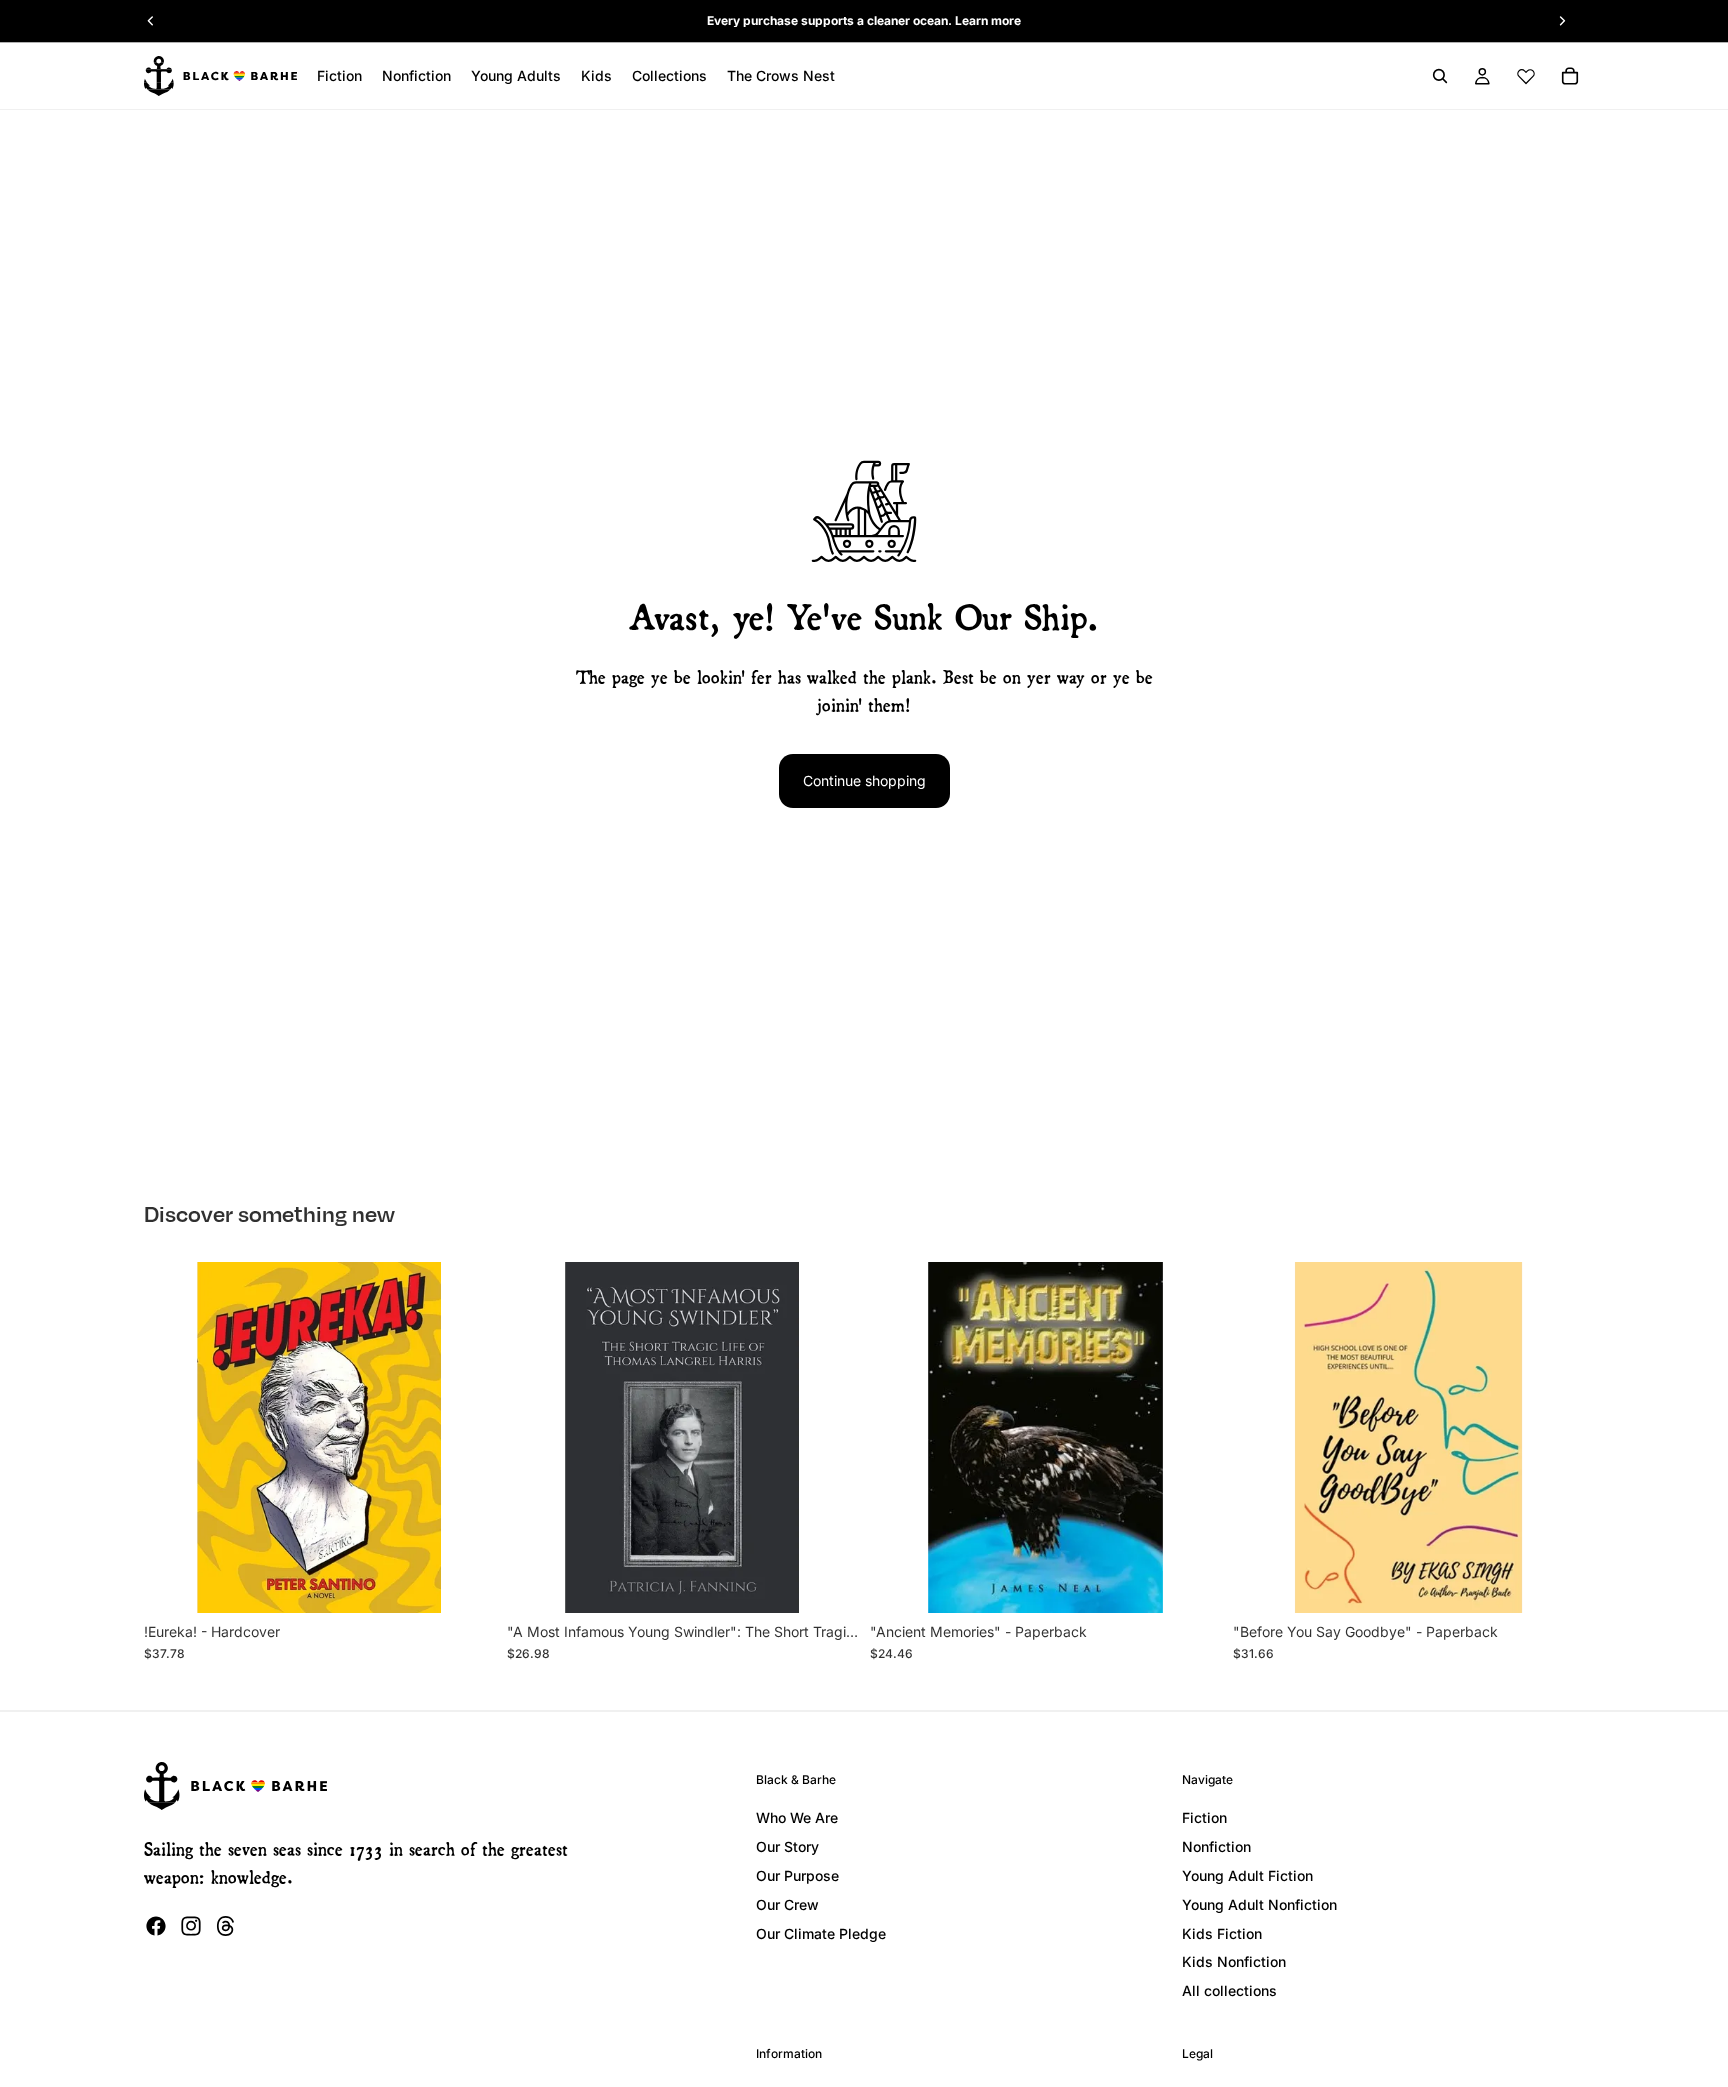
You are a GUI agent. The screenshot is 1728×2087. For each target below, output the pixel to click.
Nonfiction (1216, 1846)
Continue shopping (864, 780)
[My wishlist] (1526, 76)
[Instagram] (191, 1926)
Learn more (988, 20)
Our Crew (787, 1904)
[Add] (464, 1582)
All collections (1229, 1990)
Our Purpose (797, 1875)
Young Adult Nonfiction (1259, 1904)
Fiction (1204, 1817)
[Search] (1440, 76)
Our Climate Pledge (821, 1933)
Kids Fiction (1222, 1933)
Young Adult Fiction (1247, 1875)
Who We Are (797, 1817)
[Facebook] (156, 1926)
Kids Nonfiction (1234, 1961)
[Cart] (1570, 76)
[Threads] (226, 1926)
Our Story (787, 1846)
